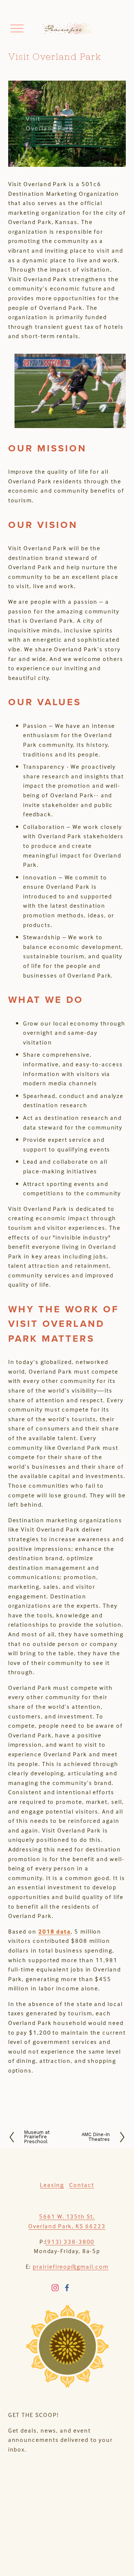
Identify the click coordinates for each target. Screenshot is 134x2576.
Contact (82, 2185)
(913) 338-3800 (70, 2242)
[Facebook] (67, 2288)
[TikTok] (79, 2288)
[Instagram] (55, 2288)
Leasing (52, 2185)
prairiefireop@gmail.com (71, 2266)
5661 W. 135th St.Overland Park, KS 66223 (67, 2221)
